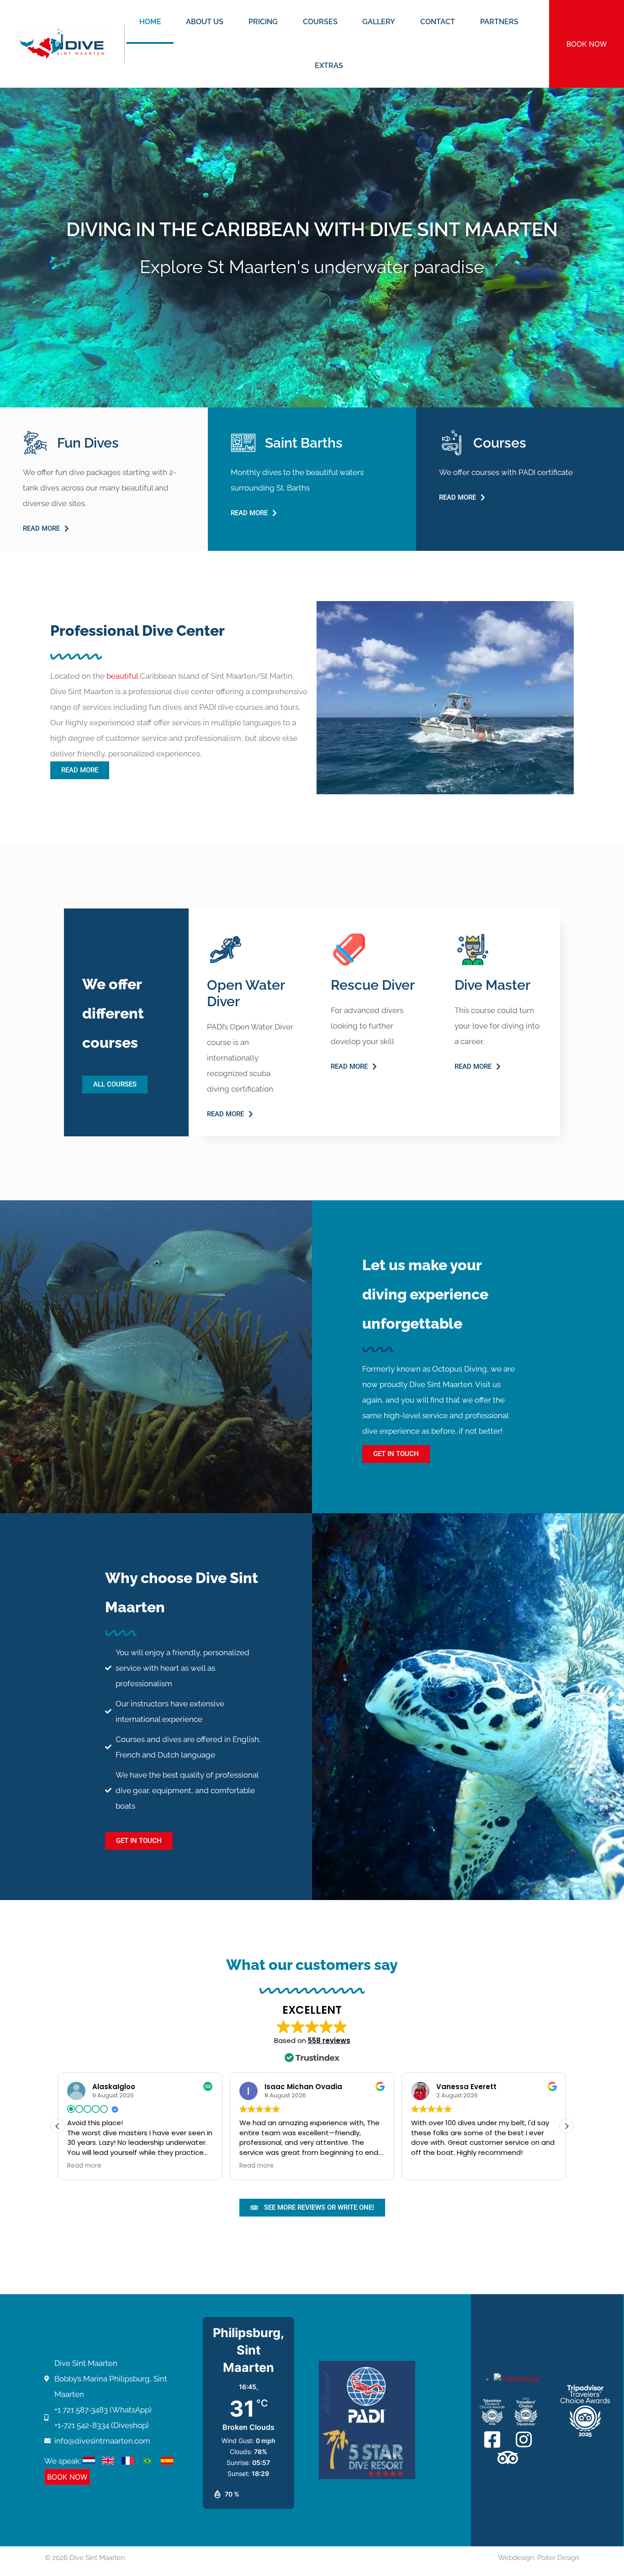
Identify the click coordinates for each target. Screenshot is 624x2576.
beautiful (122, 676)
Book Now (587, 44)
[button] (566, 2126)
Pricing (263, 22)
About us (205, 22)
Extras (329, 66)
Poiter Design (558, 2558)
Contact (438, 22)
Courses (320, 22)
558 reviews (329, 2040)
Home (150, 22)
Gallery (379, 22)
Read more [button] (84, 2166)
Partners (499, 22)
